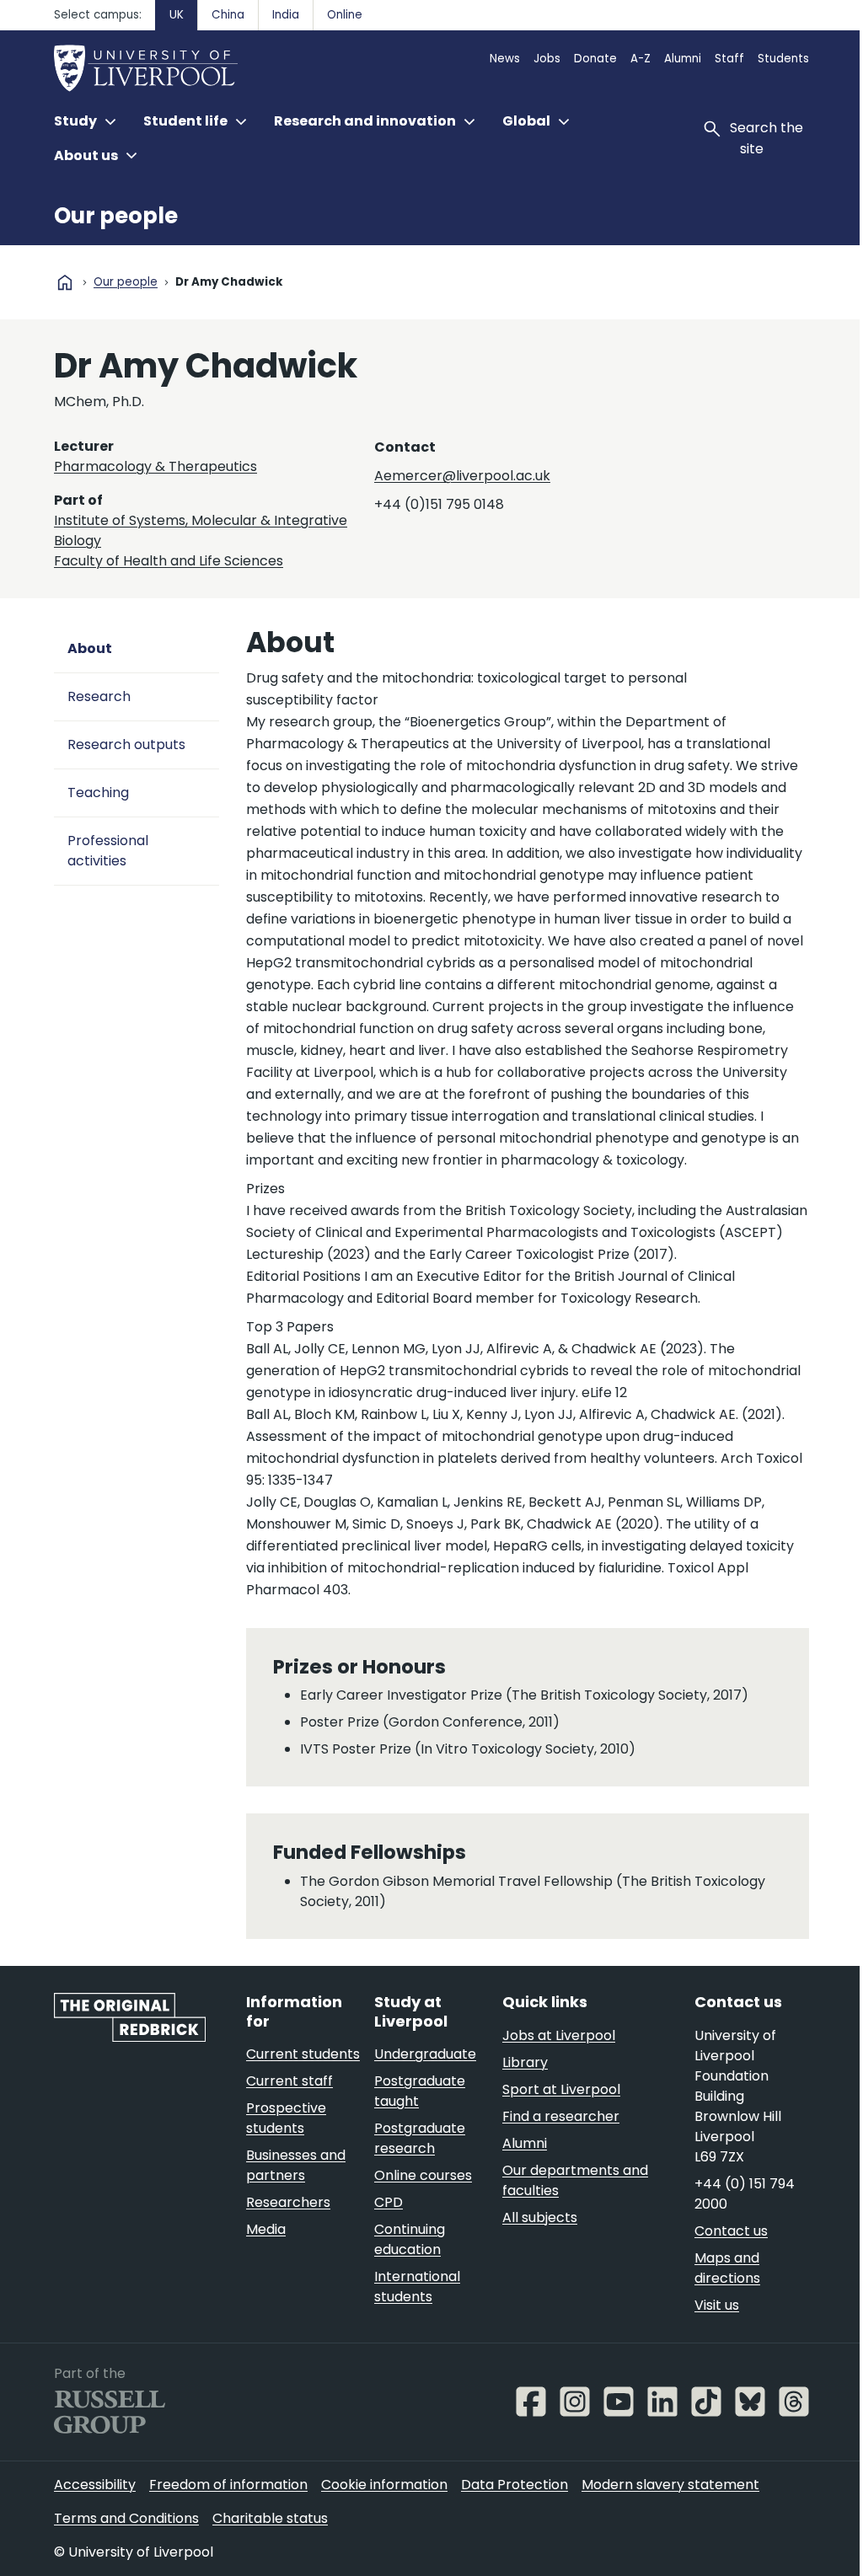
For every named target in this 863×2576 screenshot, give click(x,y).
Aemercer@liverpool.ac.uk (462, 476)
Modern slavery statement (670, 2485)
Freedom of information (228, 2485)
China (228, 15)
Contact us (731, 2231)
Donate (595, 59)
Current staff (289, 2081)
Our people (116, 216)
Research (99, 696)
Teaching (98, 793)
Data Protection (515, 2485)
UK (177, 15)
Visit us (717, 2305)
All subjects (540, 2217)
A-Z (641, 59)
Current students (303, 2054)
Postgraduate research (420, 2138)
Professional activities (108, 851)
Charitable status (270, 2518)
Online (345, 15)
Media (266, 2229)
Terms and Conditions (126, 2518)
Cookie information (384, 2485)
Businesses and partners (296, 2165)
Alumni (683, 59)
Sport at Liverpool (561, 2089)
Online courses (423, 2175)
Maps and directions (727, 2268)
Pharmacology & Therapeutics (155, 466)
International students (417, 2287)
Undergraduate (425, 2054)
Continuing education (410, 2239)
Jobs (547, 59)
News (505, 59)
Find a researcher (561, 2116)
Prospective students (286, 2118)
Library (525, 2062)
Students (783, 59)
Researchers (288, 2202)
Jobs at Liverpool (559, 2035)
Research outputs (126, 744)
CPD (389, 2202)
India (286, 15)
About (90, 648)
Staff (729, 59)
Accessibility (95, 2485)
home (65, 282)
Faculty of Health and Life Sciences (169, 561)
